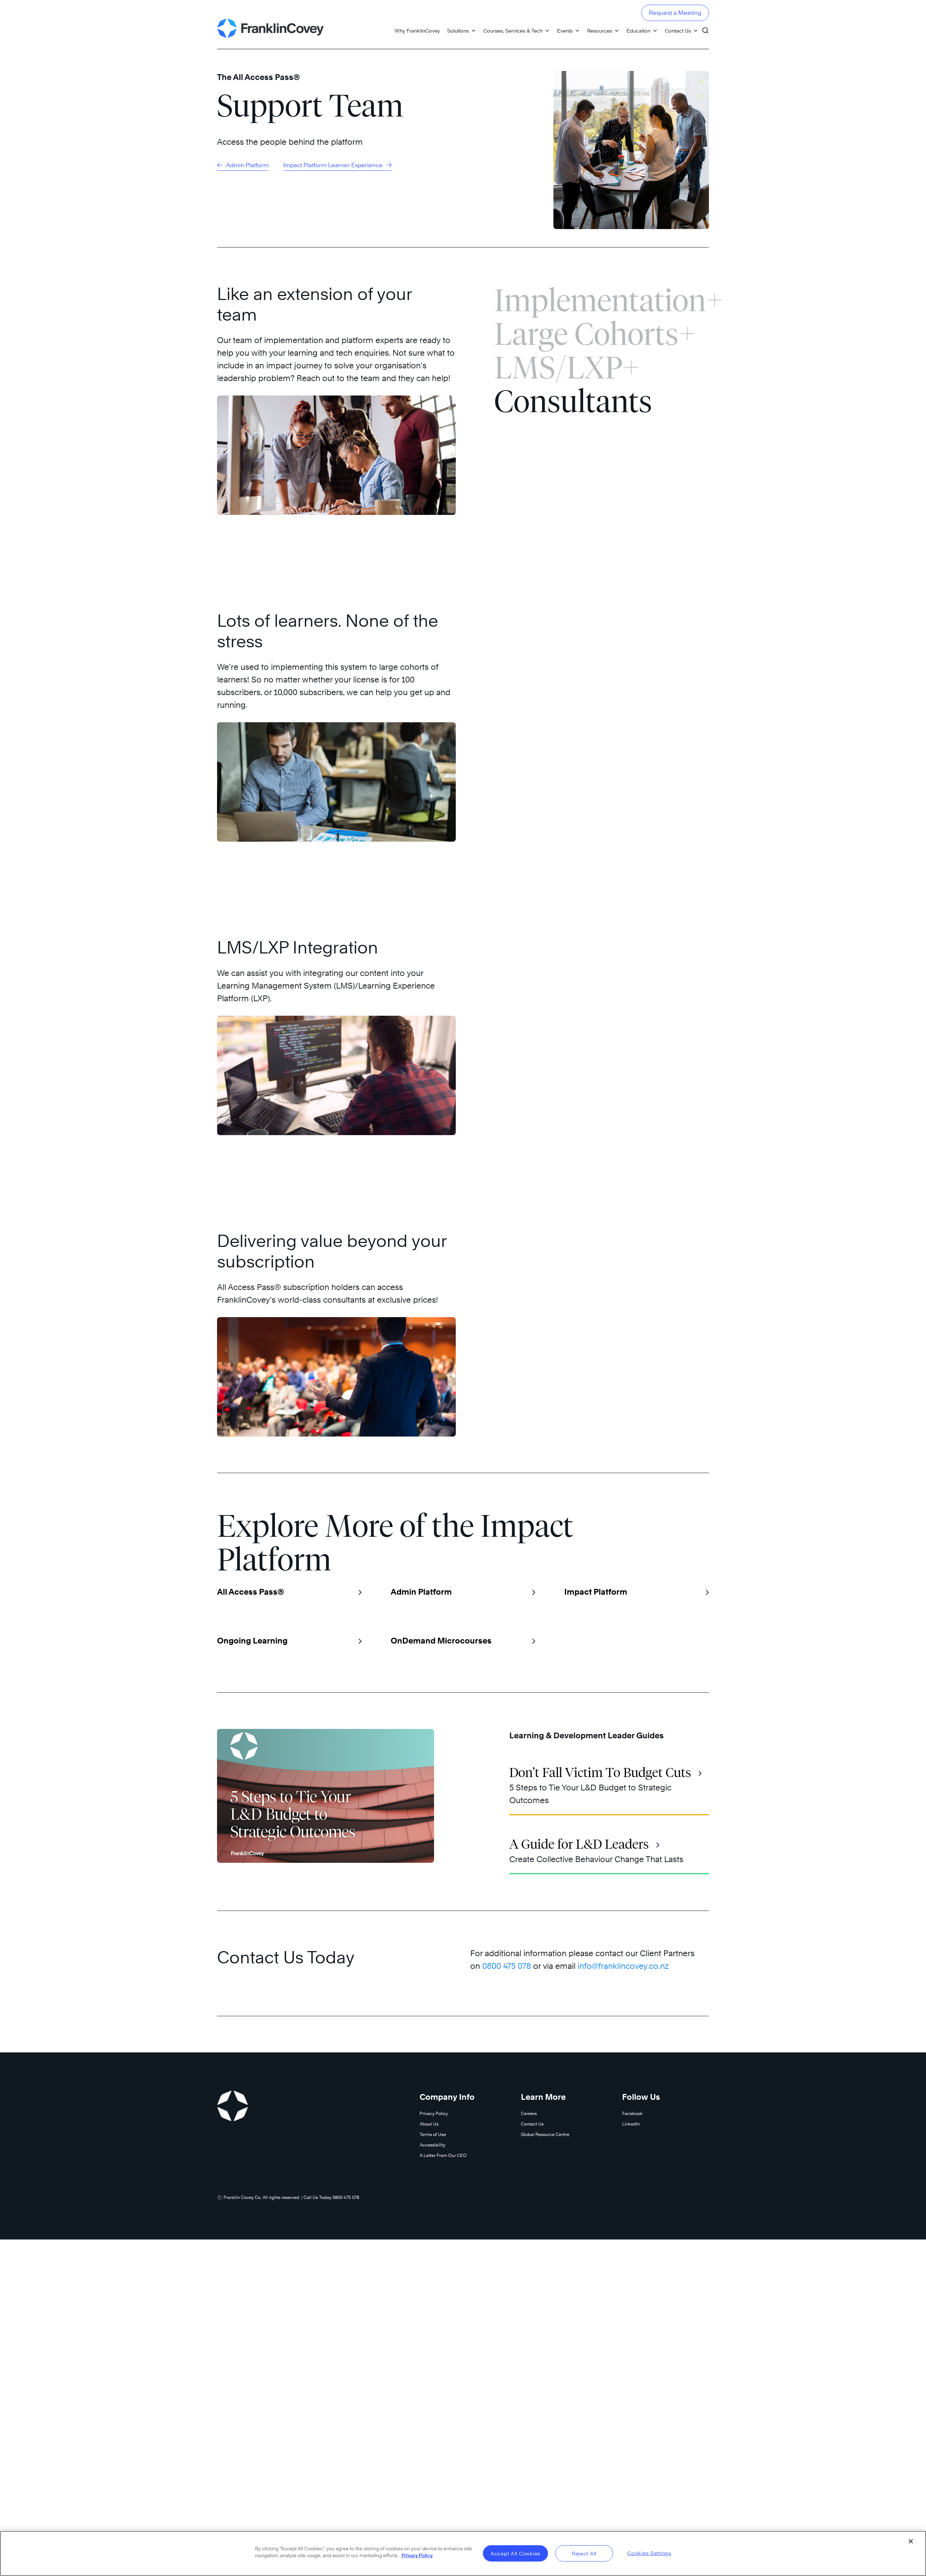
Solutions (458, 31)
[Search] (705, 27)
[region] (463, 2553)
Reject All (584, 2553)
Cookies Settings (649, 2553)
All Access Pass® (250, 1592)
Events (565, 31)
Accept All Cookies (515, 2553)
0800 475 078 (507, 1966)
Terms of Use (433, 2134)
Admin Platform (247, 165)
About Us (429, 2124)
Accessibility (432, 2145)
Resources (600, 31)
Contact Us (678, 31)
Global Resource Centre (545, 2134)
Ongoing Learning (252, 1641)
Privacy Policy (434, 2113)
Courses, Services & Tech (513, 31)
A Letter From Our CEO (443, 2155)
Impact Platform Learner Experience (334, 165)
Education (638, 31)
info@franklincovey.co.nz (623, 1966)
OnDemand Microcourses (441, 1641)
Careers (529, 2113)
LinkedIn (631, 2124)
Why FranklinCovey (417, 31)
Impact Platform (596, 1592)
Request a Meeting (675, 13)
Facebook (632, 2113)
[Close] (911, 2541)
